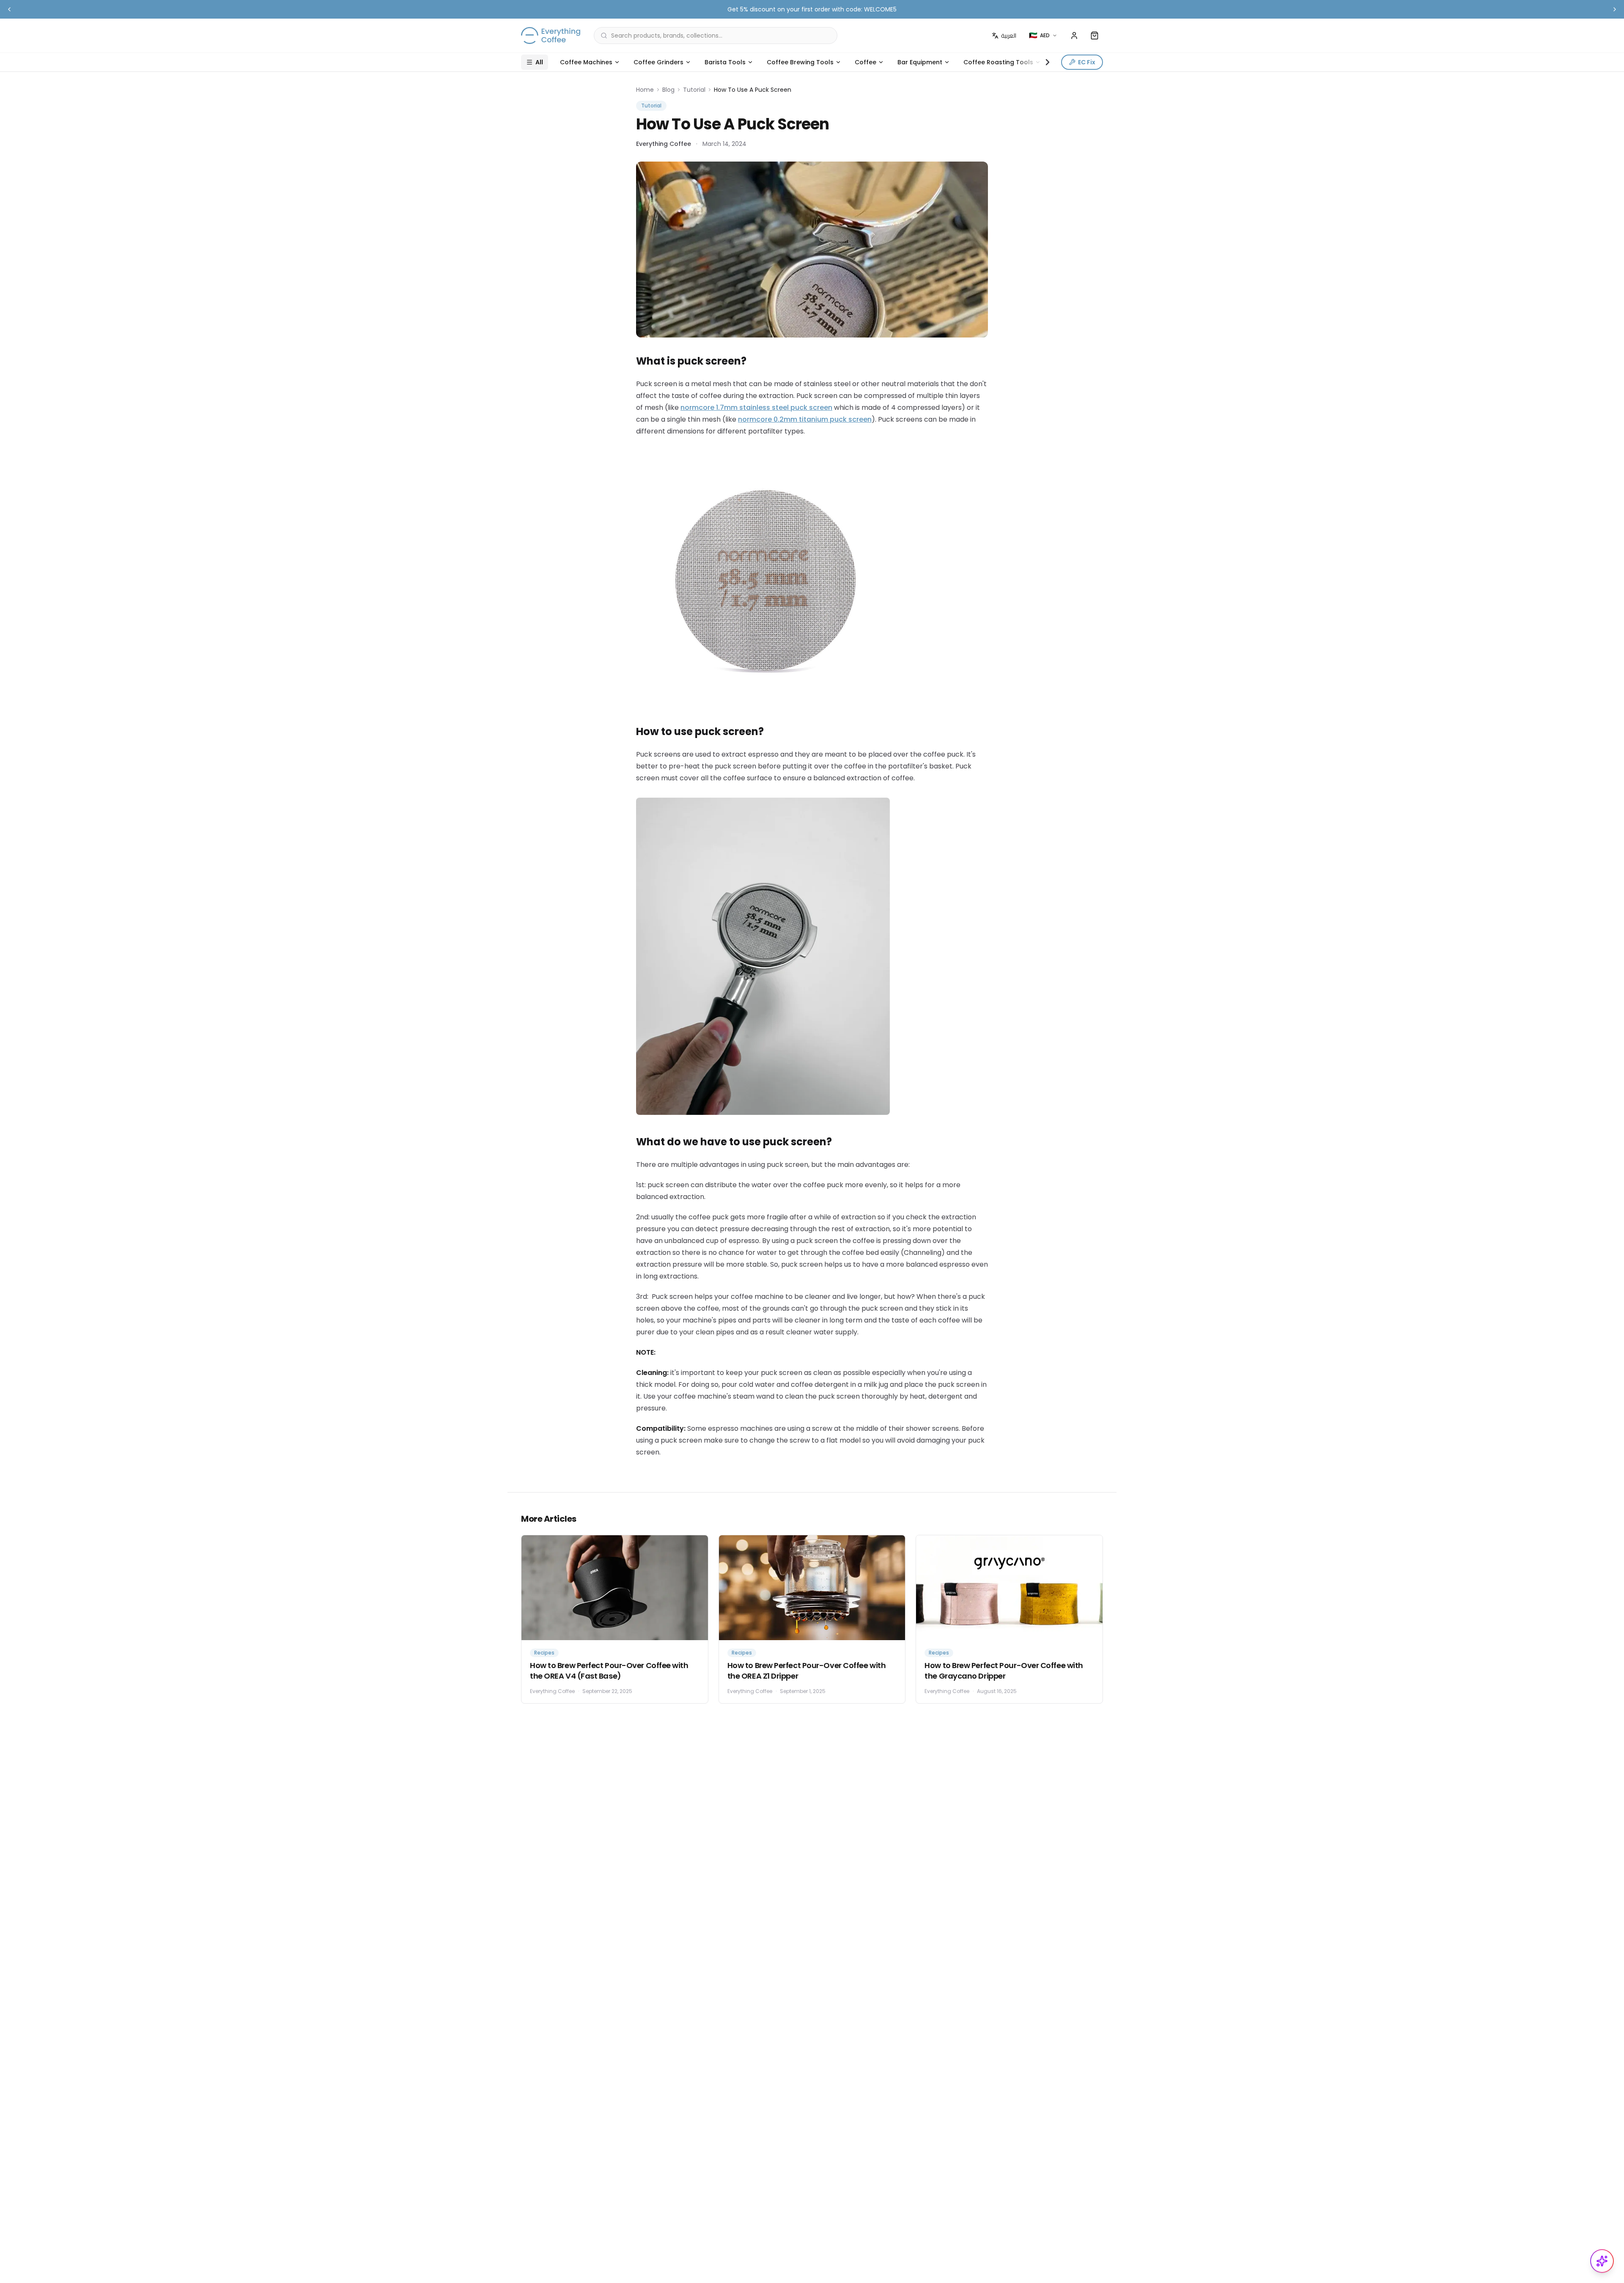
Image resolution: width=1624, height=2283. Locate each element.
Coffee (865, 62)
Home (645, 90)
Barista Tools (725, 62)
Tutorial (694, 90)
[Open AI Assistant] (1602, 2261)
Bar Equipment (920, 62)
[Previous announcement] (9, 9)
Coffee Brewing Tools (800, 62)
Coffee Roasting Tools (998, 62)
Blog (668, 90)
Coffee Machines (586, 62)
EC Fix (1087, 62)
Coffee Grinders (658, 62)
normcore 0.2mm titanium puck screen (805, 419)
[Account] (1074, 36)
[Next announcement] (1615, 9)
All (539, 62)
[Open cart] (1095, 36)
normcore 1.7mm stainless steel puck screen (756, 407)
